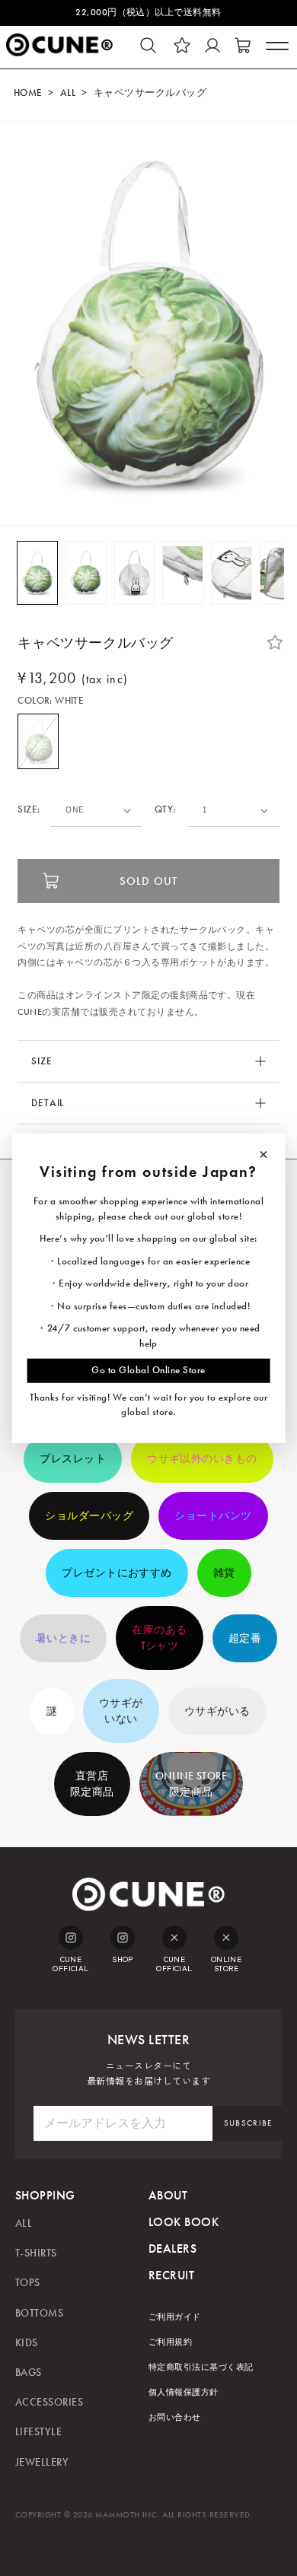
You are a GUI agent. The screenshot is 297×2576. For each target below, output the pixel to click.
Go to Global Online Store (148, 1370)
